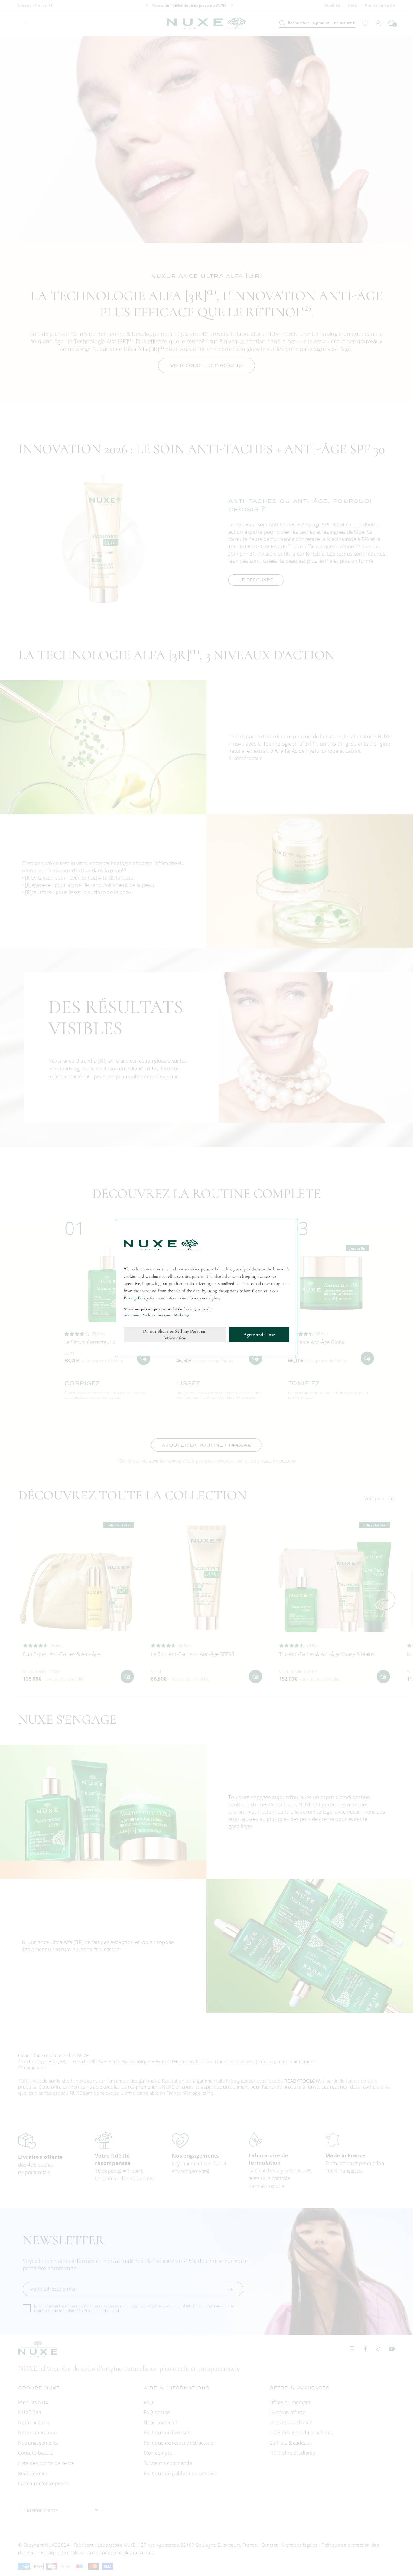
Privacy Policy (136, 1298)
